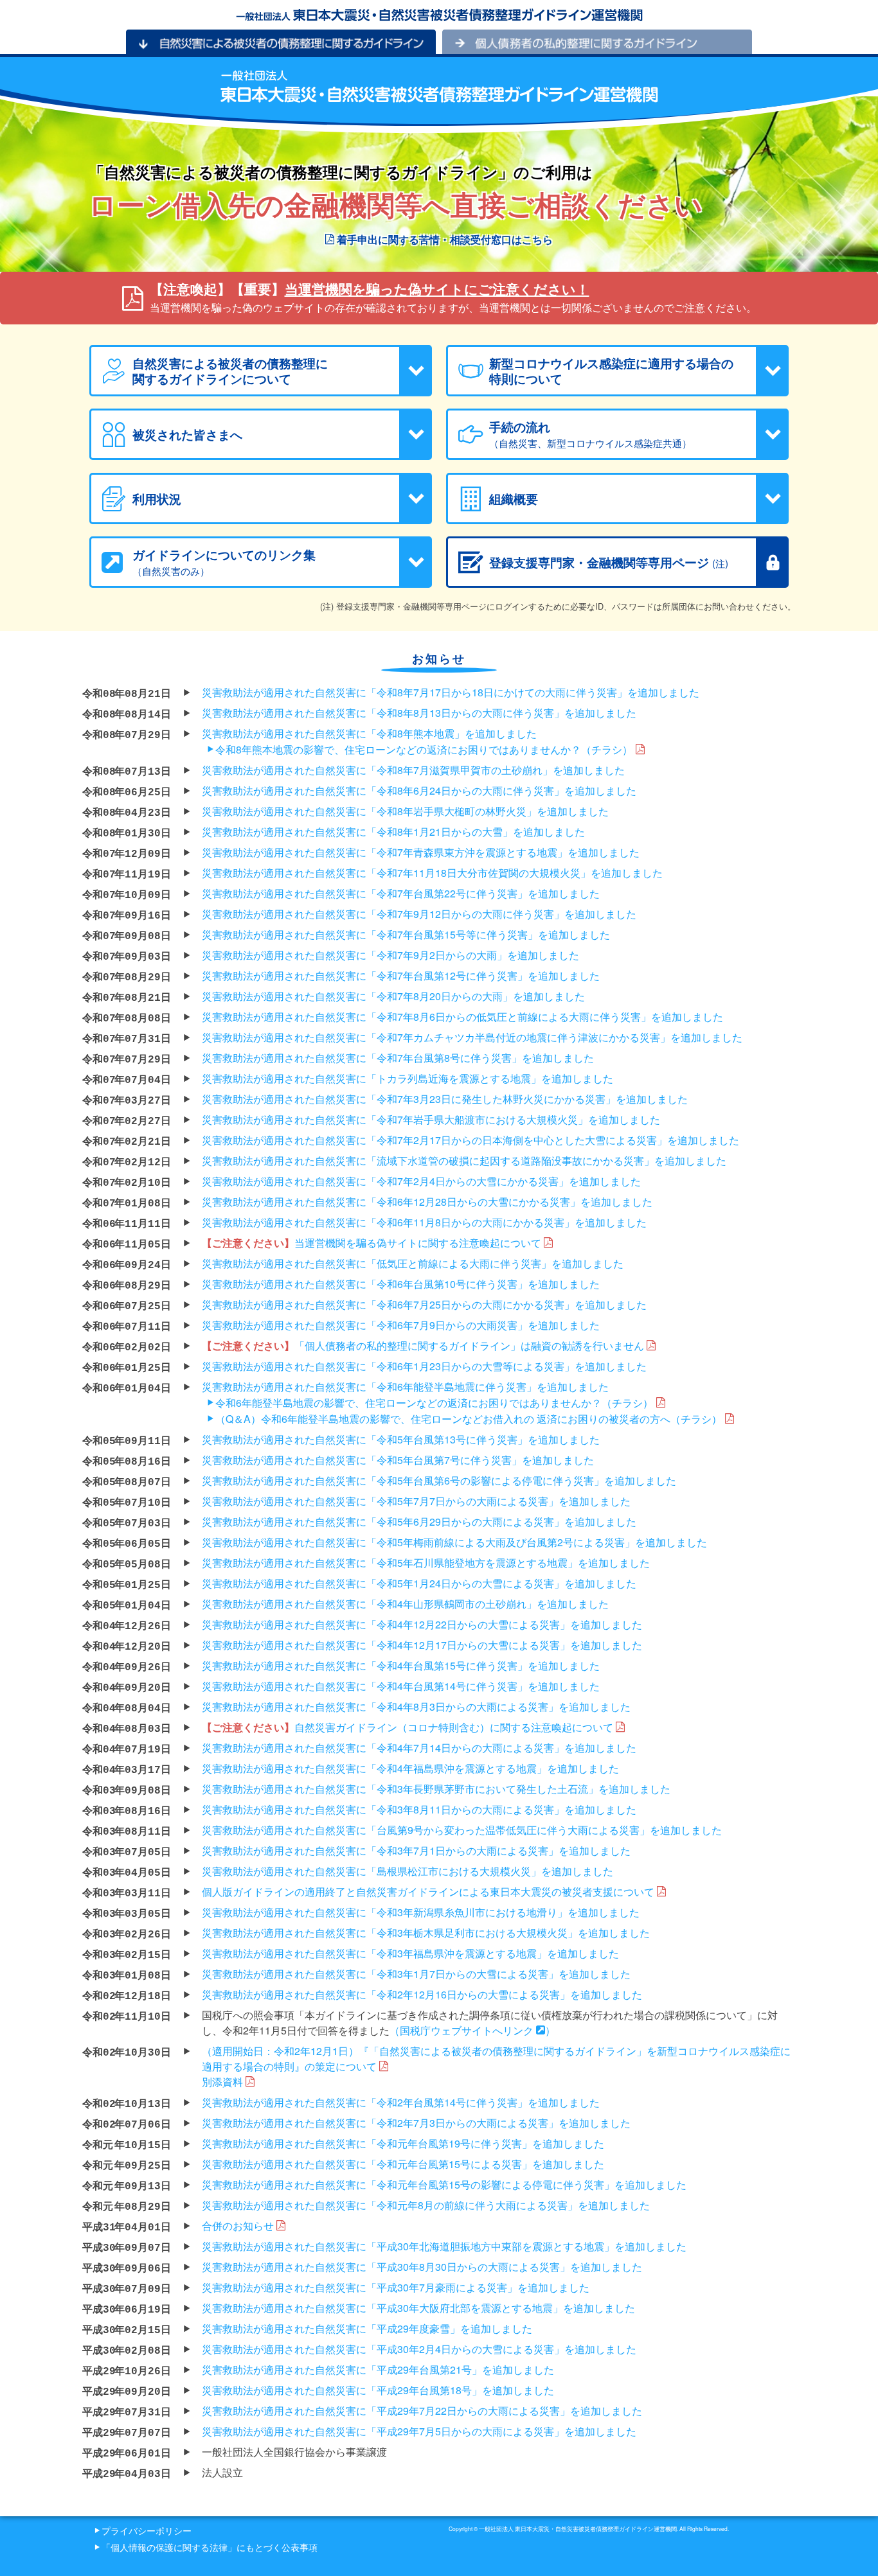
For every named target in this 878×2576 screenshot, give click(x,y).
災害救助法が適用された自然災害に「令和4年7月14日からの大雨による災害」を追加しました (419, 1748)
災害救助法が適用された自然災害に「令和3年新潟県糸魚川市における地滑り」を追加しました (421, 1912)
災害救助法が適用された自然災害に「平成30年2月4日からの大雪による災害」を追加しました (419, 2349)
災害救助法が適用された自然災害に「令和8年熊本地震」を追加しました (369, 733)
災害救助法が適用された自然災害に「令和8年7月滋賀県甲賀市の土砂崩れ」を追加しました (413, 770)
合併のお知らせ (239, 2226)
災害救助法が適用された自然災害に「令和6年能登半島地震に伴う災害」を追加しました (405, 1387)
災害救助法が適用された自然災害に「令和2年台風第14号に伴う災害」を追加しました (401, 2102)
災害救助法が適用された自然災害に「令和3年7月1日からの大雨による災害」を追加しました (416, 1850)
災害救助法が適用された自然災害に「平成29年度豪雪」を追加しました (367, 2328)
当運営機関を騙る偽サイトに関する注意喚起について (373, 1243)
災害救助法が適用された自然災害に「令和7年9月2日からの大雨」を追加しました (390, 955)
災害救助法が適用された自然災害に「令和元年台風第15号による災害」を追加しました (403, 2164)
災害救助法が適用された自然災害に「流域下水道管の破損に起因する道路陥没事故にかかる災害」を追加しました (464, 1160)
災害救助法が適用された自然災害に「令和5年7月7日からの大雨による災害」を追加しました (416, 1501)
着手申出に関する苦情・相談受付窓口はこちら (443, 239)
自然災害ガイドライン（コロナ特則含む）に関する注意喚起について (409, 1727)
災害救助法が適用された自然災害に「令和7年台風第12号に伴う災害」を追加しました (401, 975)
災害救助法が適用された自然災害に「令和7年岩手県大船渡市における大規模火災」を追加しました (431, 1119)
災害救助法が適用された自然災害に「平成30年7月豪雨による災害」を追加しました (396, 2287)
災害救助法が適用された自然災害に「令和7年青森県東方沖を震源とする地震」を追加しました (421, 852)
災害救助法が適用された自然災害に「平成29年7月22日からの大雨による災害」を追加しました (422, 2411)
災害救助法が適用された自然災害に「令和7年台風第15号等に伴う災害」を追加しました (406, 934)
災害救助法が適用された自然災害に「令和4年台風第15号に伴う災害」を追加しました (401, 1665)
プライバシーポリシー (147, 2530)
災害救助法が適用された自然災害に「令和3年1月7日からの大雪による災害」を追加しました (416, 1974)
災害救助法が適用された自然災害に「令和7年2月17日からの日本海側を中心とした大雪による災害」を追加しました (470, 1140)
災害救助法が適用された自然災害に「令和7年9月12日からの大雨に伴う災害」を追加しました (419, 914)
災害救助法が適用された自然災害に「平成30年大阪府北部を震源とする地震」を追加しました (418, 2308)
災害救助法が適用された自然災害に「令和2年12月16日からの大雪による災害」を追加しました (422, 1994)
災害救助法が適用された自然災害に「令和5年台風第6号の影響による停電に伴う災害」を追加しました (439, 1480)
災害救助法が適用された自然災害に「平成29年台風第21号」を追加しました (378, 2369)
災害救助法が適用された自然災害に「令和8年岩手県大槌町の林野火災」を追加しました (405, 811)
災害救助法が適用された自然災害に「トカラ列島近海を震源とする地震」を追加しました (408, 1078)
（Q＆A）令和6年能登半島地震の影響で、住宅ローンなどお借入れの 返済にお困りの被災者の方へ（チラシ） (469, 1419)
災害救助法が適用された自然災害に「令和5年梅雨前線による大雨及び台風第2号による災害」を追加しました (454, 1542)
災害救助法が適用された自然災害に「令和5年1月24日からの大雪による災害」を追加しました (419, 1583)
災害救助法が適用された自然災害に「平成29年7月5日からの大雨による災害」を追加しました (419, 2431)
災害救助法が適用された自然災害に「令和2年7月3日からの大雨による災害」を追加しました (416, 2123)
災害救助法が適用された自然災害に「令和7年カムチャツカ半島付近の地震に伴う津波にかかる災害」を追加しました (472, 1037)
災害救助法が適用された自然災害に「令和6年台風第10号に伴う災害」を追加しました (401, 1284)
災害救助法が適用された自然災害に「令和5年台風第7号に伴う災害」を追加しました (398, 1460)
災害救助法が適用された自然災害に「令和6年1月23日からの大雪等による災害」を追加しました (424, 1366)
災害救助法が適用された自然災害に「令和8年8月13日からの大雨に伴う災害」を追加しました (419, 713)
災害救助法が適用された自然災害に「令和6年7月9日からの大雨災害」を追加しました (401, 1325)
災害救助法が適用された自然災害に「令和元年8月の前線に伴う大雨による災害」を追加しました (426, 2205)
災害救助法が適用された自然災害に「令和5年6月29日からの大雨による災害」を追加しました (419, 1522)
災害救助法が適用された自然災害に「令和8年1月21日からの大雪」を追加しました (393, 832)
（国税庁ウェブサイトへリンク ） (472, 2030)
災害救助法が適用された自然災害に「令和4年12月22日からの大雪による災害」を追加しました (422, 1624)
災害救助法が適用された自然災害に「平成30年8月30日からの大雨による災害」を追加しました (422, 2267)
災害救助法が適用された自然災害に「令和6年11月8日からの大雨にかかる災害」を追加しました (424, 1222)
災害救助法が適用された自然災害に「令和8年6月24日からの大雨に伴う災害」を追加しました (419, 790)
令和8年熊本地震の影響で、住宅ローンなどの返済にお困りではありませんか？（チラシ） (424, 749)
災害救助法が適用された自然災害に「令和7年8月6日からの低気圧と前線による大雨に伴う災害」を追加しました (462, 1017)
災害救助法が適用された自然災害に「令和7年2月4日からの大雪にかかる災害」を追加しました (421, 1181)
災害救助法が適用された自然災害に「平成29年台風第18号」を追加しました (378, 2390)
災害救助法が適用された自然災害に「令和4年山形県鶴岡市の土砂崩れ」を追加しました (405, 1604)
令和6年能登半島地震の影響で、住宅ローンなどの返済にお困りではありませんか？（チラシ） (434, 1403)
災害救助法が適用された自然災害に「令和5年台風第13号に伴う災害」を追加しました (401, 1439)
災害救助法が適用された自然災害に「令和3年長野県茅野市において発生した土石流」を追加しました (436, 1789)
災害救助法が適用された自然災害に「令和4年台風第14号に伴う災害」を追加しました (401, 1686)
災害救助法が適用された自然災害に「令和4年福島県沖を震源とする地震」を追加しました (410, 1768)
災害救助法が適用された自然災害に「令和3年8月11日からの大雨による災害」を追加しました (419, 1809)
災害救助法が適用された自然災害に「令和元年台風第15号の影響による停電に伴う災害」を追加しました (444, 2184)
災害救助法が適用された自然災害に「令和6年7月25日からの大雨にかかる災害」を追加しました (424, 1304)
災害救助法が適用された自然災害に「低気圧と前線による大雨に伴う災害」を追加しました (413, 1263)
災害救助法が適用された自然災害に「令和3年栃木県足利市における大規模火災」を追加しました (426, 1933)
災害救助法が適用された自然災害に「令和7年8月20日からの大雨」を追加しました (393, 996)
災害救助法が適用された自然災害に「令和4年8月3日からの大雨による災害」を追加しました (416, 1707)
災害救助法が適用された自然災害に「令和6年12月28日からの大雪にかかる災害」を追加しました (427, 1202)
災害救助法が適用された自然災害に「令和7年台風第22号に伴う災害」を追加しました (401, 893)
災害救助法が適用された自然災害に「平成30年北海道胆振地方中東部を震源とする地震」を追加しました (444, 2246)
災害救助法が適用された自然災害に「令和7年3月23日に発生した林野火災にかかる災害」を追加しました (445, 1099)
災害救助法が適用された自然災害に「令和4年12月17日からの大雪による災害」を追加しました (422, 1645)
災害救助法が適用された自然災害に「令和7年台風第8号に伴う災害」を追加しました (398, 1058)
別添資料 (224, 2082)
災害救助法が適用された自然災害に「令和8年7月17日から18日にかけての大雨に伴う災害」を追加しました (451, 692)
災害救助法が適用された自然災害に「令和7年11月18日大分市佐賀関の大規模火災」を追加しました (432, 873)
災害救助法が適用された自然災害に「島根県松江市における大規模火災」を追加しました (408, 1871)
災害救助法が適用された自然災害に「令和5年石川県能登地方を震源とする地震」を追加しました (426, 1563)
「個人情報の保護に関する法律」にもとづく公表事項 (210, 2547)
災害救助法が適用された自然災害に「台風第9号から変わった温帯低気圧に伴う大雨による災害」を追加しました (462, 1830)
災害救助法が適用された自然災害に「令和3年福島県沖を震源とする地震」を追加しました (410, 1953)
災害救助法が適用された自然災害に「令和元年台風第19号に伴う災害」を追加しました (403, 2143)
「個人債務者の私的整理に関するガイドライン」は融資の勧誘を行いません (424, 1345)
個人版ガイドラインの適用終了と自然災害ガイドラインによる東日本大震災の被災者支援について (429, 1892)
